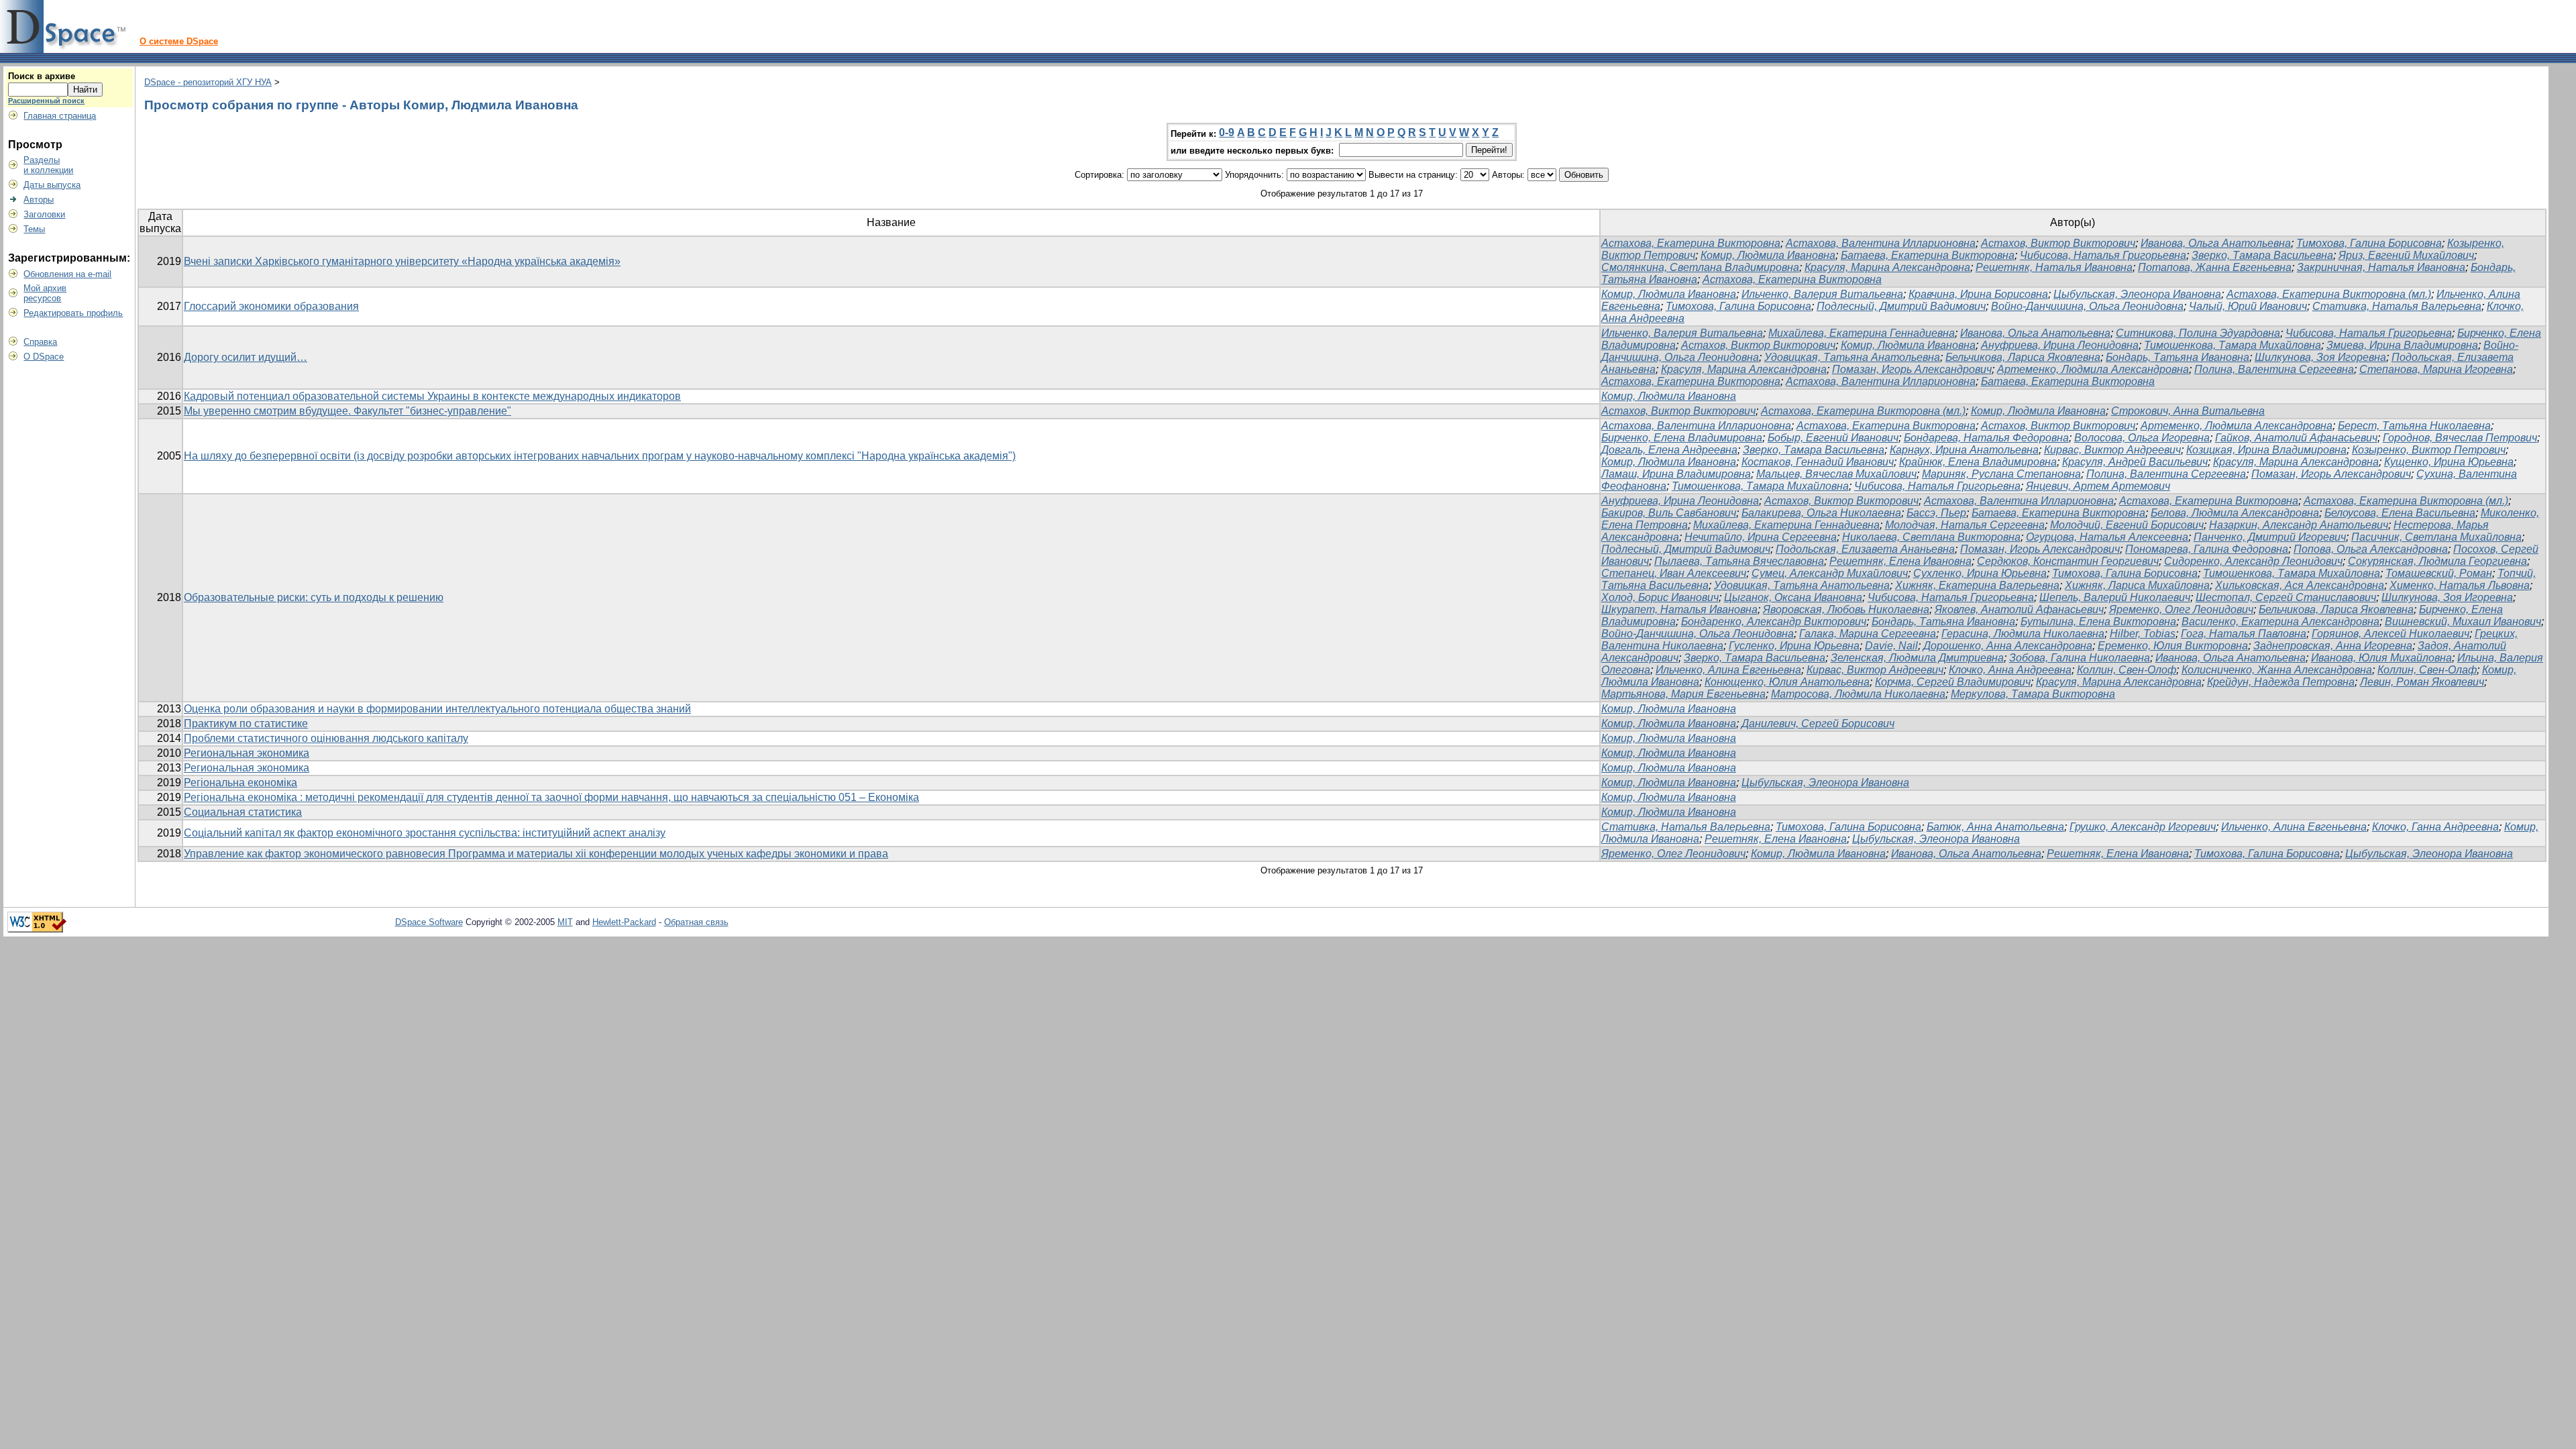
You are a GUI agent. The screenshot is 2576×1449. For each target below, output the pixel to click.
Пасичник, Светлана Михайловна (2436, 537)
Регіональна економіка (240, 783)
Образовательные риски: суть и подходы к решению (314, 597)
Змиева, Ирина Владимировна (2402, 345)
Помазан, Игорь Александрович (1912, 369)
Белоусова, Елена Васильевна (2400, 513)
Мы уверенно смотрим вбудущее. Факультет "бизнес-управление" (347, 411)
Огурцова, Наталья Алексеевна (2107, 537)
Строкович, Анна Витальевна (2188, 411)
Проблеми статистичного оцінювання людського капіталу (326, 738)
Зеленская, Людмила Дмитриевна (1917, 658)
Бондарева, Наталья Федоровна (1986, 438)
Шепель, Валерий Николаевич (2115, 597)
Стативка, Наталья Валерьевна (2397, 306)
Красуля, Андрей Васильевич (2135, 462)
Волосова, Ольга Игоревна (2142, 438)
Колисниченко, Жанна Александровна (2277, 670)
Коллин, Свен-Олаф (2427, 670)
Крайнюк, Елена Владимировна (1978, 462)
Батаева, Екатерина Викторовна (1928, 255)
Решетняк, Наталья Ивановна (2054, 267)
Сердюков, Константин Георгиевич (2068, 561)
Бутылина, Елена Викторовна (2098, 622)
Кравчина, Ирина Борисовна (1978, 294)
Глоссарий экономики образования (271, 306)
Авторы (39, 200)
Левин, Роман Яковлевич (2422, 682)
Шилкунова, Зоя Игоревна (2320, 357)
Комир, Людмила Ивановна (1768, 255)
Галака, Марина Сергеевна (1868, 634)
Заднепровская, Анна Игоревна (2333, 646)
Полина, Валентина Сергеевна (2274, 369)
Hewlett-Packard (624, 922)
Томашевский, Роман (2439, 573)
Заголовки (44, 214)
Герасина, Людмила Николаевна (2023, 634)
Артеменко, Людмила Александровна (2093, 369)
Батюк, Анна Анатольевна (1995, 827)
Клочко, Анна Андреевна (2010, 670)
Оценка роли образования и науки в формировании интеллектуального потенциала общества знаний (437, 709)
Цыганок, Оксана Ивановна (1793, 597)
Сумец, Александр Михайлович (1830, 573)
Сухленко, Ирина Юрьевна (1980, 573)
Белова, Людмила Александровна (2235, 513)
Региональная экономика (247, 753)
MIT (565, 922)
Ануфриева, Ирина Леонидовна (2060, 345)
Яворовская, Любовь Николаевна (1846, 609)
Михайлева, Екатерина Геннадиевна (1862, 333)
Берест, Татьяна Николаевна (2414, 426)
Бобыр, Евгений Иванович (1833, 438)
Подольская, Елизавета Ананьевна (1865, 549)
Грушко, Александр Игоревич (2143, 827)
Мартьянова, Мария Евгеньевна (1683, 694)
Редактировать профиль (73, 313)
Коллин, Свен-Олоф (2127, 670)
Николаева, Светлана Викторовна (1931, 537)
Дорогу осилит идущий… (246, 357)
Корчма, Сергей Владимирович (1953, 682)
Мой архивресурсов (45, 293)
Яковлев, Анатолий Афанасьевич (2019, 609)
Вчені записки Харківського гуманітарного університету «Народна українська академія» (402, 261)
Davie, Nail (1891, 646)
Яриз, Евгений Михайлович (2406, 255)
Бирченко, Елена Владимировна (1682, 438)
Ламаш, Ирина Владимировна (1676, 474)
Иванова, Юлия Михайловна (2381, 658)
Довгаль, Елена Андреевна (1669, 450)
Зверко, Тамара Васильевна (2262, 255)
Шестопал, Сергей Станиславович (2286, 597)
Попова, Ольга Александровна (2371, 549)
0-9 (1227, 132)
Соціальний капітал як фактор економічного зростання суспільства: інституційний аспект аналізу (425, 833)
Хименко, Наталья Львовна (2460, 585)
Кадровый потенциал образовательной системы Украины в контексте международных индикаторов (432, 396)
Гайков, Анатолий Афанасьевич (2296, 438)
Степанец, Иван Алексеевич (1674, 573)
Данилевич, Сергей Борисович (1818, 723)
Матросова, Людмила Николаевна (1858, 694)
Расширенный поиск (46, 101)
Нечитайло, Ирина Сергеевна (1761, 537)
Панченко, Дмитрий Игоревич (2270, 537)
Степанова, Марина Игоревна (2436, 369)
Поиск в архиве (42, 76)
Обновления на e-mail (67, 274)
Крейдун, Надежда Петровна (2281, 682)
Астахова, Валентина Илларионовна (1881, 243)
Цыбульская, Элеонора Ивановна (2137, 294)
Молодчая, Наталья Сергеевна (1965, 525)
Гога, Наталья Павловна (2244, 634)
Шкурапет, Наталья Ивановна (1679, 609)
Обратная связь (696, 922)
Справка (40, 342)
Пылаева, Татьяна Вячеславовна (1739, 561)
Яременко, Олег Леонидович (2181, 609)
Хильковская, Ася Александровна (2300, 585)
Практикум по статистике (246, 723)
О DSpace (44, 357)
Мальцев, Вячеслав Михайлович (1836, 474)
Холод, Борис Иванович (1660, 597)
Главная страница (60, 116)
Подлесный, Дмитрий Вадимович (1901, 306)
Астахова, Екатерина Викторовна (1691, 243)
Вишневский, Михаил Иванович (2463, 622)
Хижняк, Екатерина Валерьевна (1977, 585)
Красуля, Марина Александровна (1887, 267)
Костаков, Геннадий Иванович (1818, 462)
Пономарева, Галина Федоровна (2207, 549)
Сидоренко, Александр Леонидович (2253, 561)
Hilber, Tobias (2143, 634)
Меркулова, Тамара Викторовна (2033, 694)
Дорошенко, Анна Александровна (2008, 646)
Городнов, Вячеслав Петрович (2460, 438)
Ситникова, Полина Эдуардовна (2198, 333)
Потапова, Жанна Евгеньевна (2215, 267)
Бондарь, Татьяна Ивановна (2178, 357)
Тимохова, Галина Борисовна (2369, 243)
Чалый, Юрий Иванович (2248, 306)
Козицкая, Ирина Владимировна (2266, 450)
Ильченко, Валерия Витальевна (1822, 294)
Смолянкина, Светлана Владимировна (1700, 267)
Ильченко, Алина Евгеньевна (1728, 670)
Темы (34, 229)
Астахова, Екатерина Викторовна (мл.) (2329, 294)
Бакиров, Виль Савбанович (1669, 513)
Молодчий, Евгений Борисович (2127, 525)
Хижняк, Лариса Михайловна (2137, 585)
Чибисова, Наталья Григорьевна (2103, 255)
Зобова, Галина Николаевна (2080, 658)
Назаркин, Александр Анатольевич (2299, 525)
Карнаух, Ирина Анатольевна (1964, 450)
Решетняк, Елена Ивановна (1900, 561)
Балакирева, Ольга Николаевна (1821, 513)
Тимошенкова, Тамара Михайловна (2233, 345)
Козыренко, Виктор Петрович (2429, 450)
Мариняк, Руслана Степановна (2001, 474)
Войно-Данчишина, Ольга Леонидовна (2087, 306)
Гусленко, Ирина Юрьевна (1794, 646)
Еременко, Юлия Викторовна (2173, 646)
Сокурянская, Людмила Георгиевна (2437, 561)
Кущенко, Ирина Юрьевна (2449, 462)
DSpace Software (429, 922)
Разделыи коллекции (48, 165)
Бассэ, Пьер (1936, 513)
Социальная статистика (243, 812)
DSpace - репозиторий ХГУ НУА (208, 82)
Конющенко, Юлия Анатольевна (1787, 682)
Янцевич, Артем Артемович (2098, 486)
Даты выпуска (52, 185)
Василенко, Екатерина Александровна (2280, 622)
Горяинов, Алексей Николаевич (2391, 634)
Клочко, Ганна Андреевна (2435, 827)
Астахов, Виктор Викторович (2058, 243)
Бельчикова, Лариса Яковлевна (2023, 357)
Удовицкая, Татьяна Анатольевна (1852, 357)
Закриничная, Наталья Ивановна (2381, 267)
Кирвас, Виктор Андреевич (2112, 450)
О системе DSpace (179, 41)
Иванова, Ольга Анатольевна (2216, 243)
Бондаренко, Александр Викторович (1774, 622)
